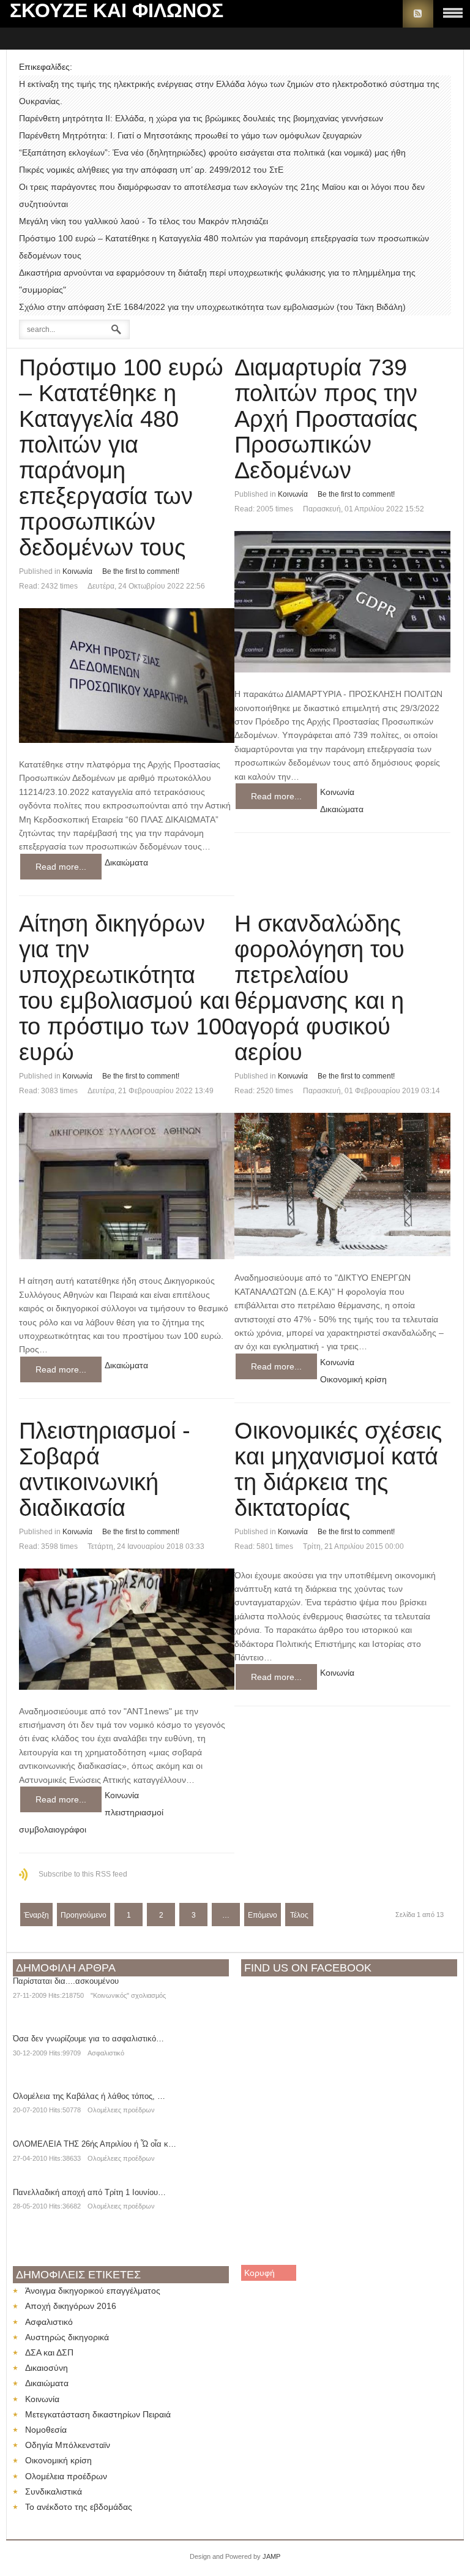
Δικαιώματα (126, 862)
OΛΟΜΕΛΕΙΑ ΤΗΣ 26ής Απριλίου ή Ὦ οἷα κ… (95, 2144)
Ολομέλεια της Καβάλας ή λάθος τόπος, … (89, 2096)
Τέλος (299, 1915)
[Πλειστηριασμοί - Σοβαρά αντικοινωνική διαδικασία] (127, 1629)
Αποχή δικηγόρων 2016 (71, 2306)
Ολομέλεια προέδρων (66, 2476)
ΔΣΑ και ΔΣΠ (49, 2352)
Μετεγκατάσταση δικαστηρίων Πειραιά (98, 2414)
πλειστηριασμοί (134, 1812)
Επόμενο (263, 1915)
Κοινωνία (77, 571)
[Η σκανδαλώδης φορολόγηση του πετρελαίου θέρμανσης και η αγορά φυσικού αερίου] (342, 1185)
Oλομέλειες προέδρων (121, 2110)
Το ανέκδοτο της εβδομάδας (79, 2507)
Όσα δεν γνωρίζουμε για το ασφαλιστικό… (88, 2039)
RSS (418, 14)
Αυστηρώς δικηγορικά (67, 2337)
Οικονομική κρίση (353, 1379)
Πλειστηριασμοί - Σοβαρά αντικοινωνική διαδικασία (105, 1469)
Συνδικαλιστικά (54, 2491)
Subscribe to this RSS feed (83, 1874)
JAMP (271, 2556)
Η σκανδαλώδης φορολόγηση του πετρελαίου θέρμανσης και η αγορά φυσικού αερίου (319, 988)
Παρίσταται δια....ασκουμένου (66, 1981)
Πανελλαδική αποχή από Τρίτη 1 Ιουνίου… (89, 2192)
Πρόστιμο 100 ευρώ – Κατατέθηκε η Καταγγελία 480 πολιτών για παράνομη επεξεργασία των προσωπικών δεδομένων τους (121, 458)
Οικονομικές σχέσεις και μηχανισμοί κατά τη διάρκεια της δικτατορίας (338, 1469)
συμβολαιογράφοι (53, 1829)
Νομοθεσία (46, 2430)
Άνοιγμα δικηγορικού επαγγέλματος (93, 2291)
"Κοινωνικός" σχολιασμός (128, 1995)
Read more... (61, 867)
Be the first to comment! (141, 571)
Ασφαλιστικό (106, 2053)
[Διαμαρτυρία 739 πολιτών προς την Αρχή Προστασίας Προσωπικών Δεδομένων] (342, 602)
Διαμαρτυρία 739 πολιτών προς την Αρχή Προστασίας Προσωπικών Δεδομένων (326, 419)
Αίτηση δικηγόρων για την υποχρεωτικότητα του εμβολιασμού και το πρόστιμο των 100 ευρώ (127, 988)
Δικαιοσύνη (47, 2368)
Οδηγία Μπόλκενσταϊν (68, 2445)
